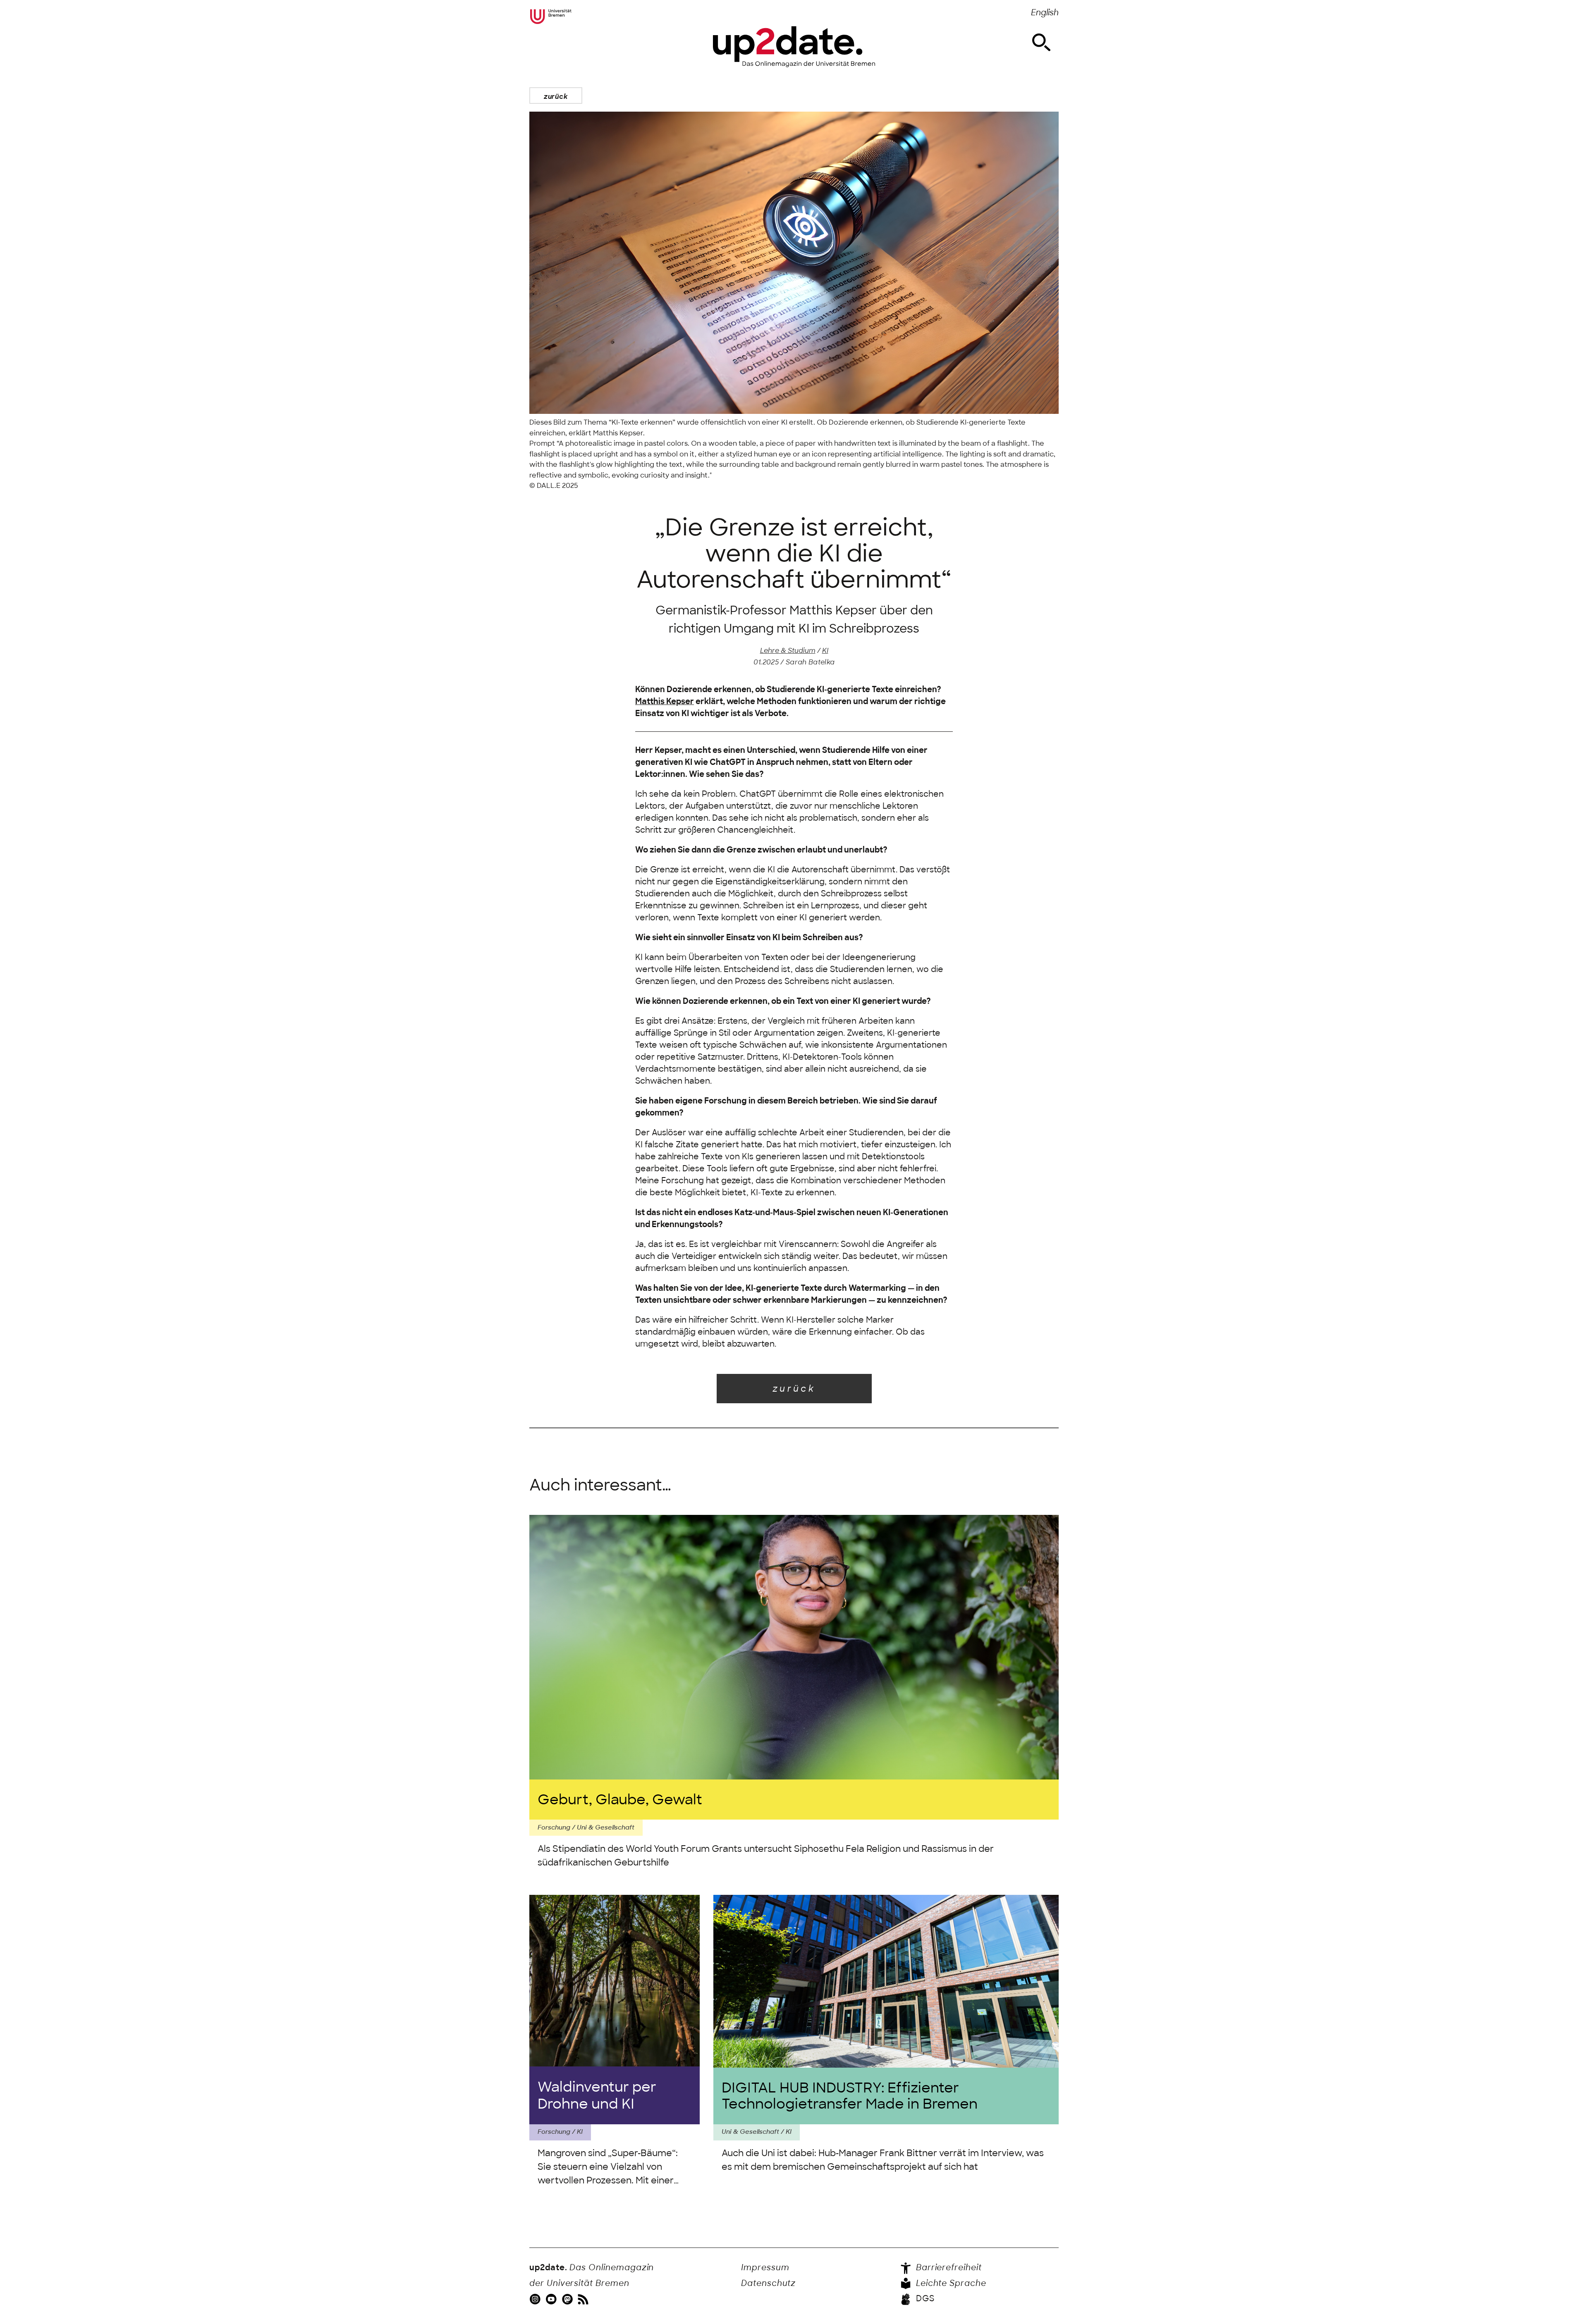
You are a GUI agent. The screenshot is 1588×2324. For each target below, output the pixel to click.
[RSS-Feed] (584, 2299)
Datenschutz (768, 2283)
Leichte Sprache (950, 2283)
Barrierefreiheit (948, 2268)
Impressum (765, 2268)
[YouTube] (552, 2299)
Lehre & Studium (788, 650)
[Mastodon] (568, 2299)
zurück (556, 96)
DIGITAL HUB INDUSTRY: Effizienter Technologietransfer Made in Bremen (850, 2096)
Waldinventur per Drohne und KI (597, 2095)
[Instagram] (536, 2299)
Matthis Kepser (665, 701)
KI (825, 650)
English (1045, 13)
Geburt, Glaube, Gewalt (620, 1800)
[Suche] (1041, 43)
